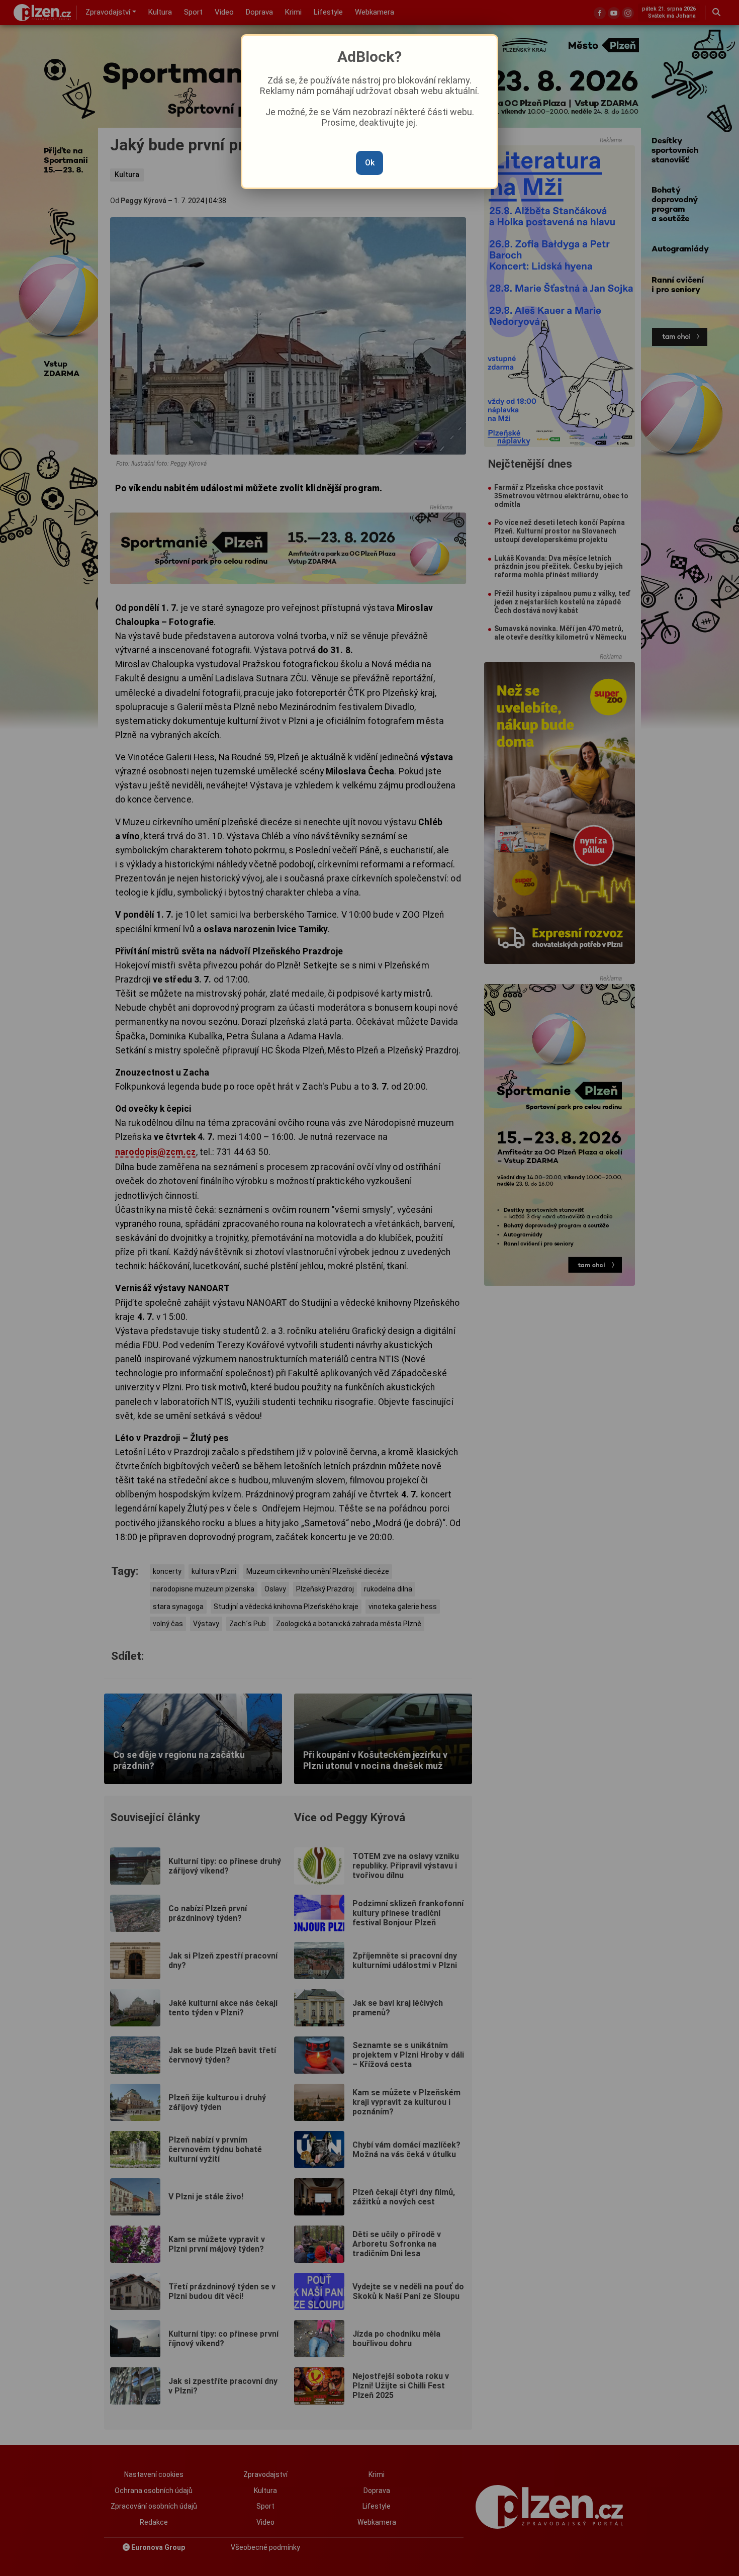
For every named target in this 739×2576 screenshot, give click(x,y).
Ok (370, 163)
